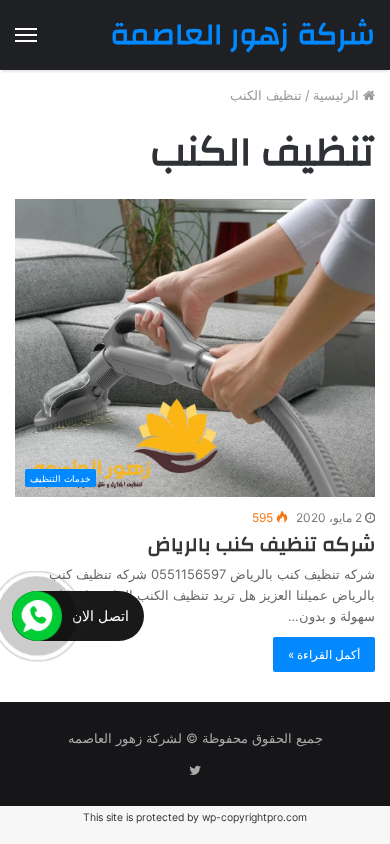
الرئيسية (338, 95)
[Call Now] (37, 616)
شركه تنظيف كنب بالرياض (261, 544)
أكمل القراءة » (324, 654)
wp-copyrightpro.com (254, 817)
